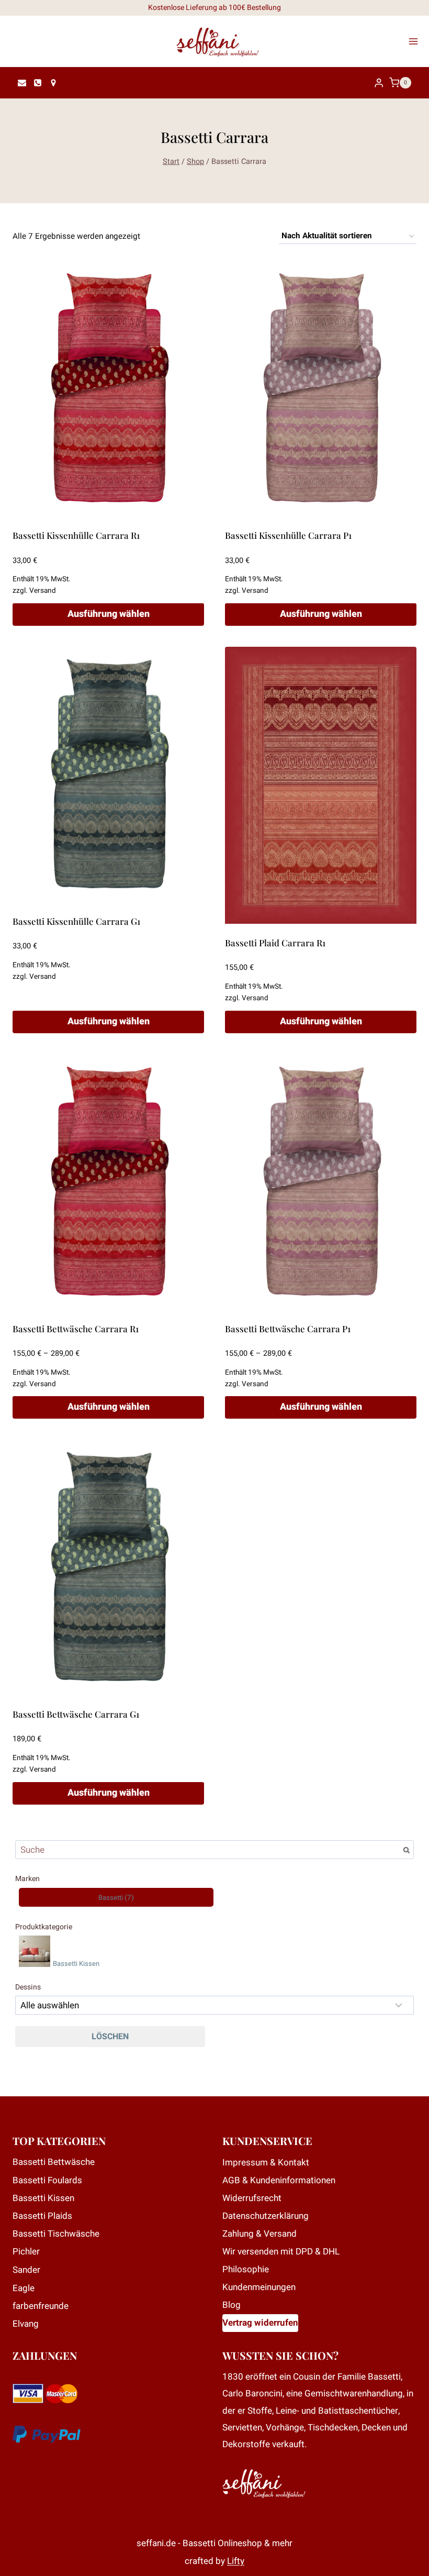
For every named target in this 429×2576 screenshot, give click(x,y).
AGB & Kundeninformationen (279, 2180)
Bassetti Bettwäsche (54, 2162)
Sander (26, 2270)
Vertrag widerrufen (260, 2323)
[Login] (379, 83)
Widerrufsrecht (252, 2198)
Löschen (110, 2037)
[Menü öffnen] (416, 41)
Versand (43, 591)
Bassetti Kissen (43, 2198)
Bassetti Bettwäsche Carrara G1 (76, 1714)
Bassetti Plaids (42, 2216)
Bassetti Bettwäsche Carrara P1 (288, 1329)
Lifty (236, 2561)
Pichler (26, 2252)
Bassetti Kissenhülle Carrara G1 (76, 921)
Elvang (26, 2324)
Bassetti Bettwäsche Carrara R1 (76, 1329)
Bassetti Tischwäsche (56, 2234)
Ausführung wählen (109, 614)
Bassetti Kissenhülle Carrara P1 (288, 535)
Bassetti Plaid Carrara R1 (275, 943)
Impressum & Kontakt (266, 2163)
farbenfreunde (41, 2306)
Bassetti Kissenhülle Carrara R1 (76, 535)
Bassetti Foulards (47, 2180)
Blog (232, 2305)
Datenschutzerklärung (266, 2216)
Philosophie (246, 2269)
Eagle (24, 2288)
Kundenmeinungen (259, 2287)
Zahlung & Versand (259, 2234)
